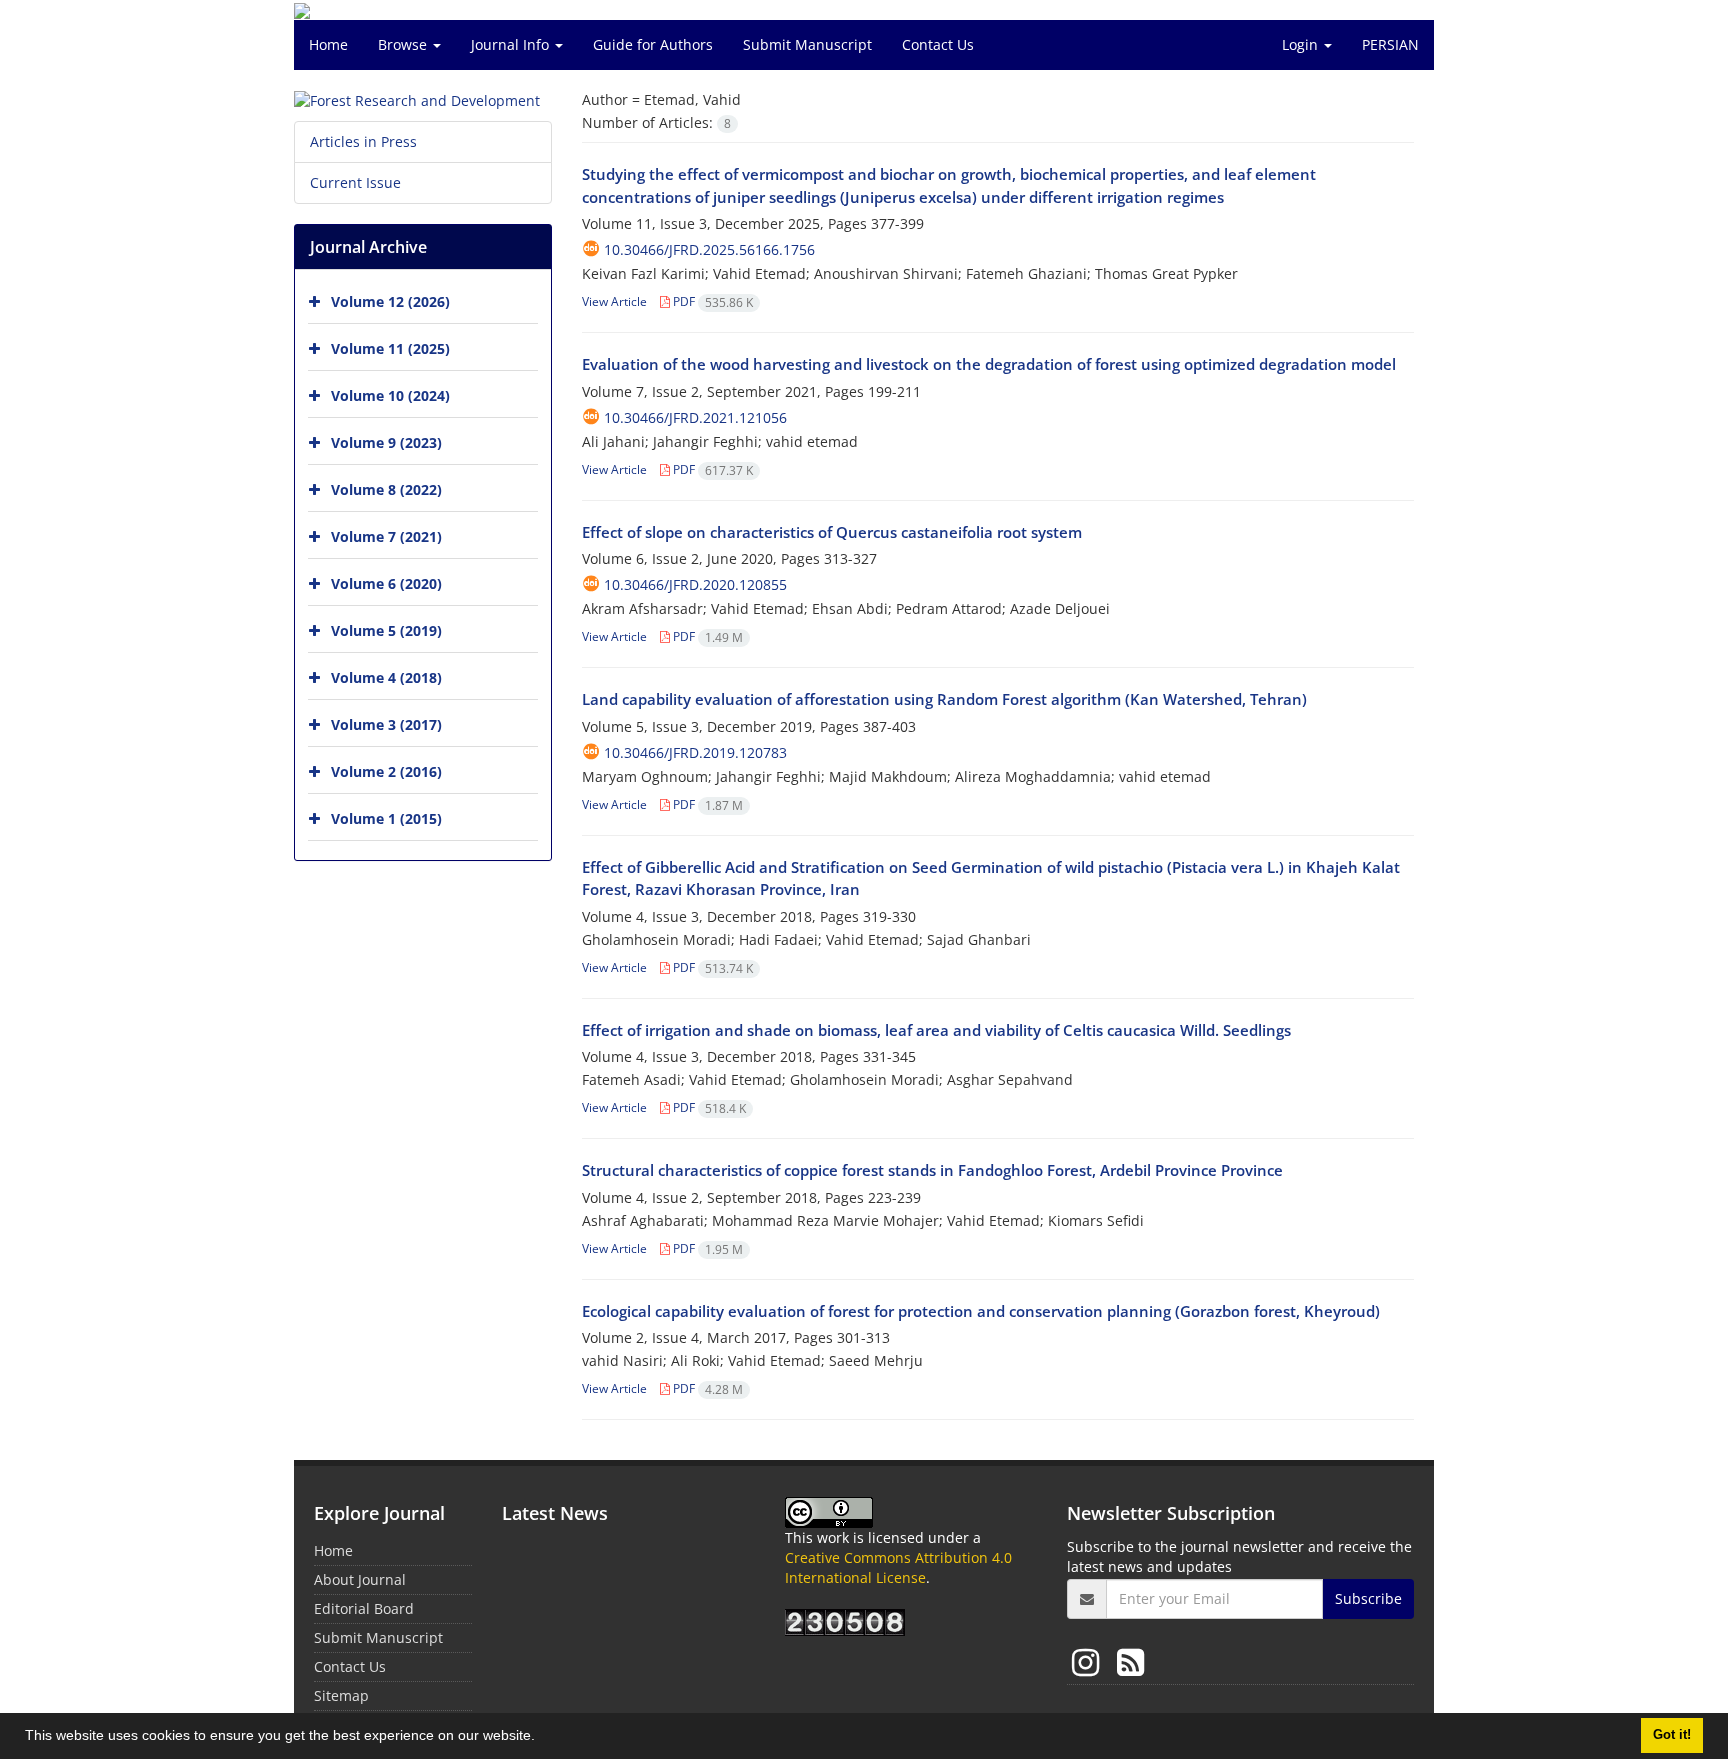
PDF (711, 301)
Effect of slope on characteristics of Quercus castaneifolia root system (832, 532)
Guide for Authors (653, 44)
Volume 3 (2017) (386, 724)
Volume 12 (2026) (390, 301)
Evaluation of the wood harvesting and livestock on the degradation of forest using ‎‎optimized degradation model (989, 364)
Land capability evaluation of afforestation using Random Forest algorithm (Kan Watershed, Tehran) (944, 699)
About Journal (360, 1579)
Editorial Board (364, 1608)
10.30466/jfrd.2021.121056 (695, 417)
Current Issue (355, 182)
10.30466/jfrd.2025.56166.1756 (709, 249)
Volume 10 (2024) (390, 395)
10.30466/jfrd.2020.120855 (695, 584)
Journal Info (512, 44)
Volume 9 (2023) (386, 442)
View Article (614, 301)
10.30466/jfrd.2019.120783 (695, 752)
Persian (1390, 44)
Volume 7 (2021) (386, 536)
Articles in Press (363, 141)
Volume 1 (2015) (386, 818)
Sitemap (341, 1695)
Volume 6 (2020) (386, 583)
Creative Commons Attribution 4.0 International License (898, 1567)
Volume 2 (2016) (386, 771)
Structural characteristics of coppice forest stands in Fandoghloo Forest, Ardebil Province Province (932, 1170)
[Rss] (1130, 1661)
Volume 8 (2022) (386, 489)
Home (328, 44)
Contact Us (938, 44)
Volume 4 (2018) (386, 677)
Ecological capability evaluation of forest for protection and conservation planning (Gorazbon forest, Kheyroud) (981, 1311)
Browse (404, 44)
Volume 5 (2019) (386, 630)
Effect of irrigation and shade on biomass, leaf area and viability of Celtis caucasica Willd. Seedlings (936, 1030)
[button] (542, 1738)
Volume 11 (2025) (390, 348)
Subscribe (1368, 1598)
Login (1302, 44)
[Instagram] (1089, 1661)
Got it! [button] (1672, 1735)
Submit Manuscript (807, 44)
